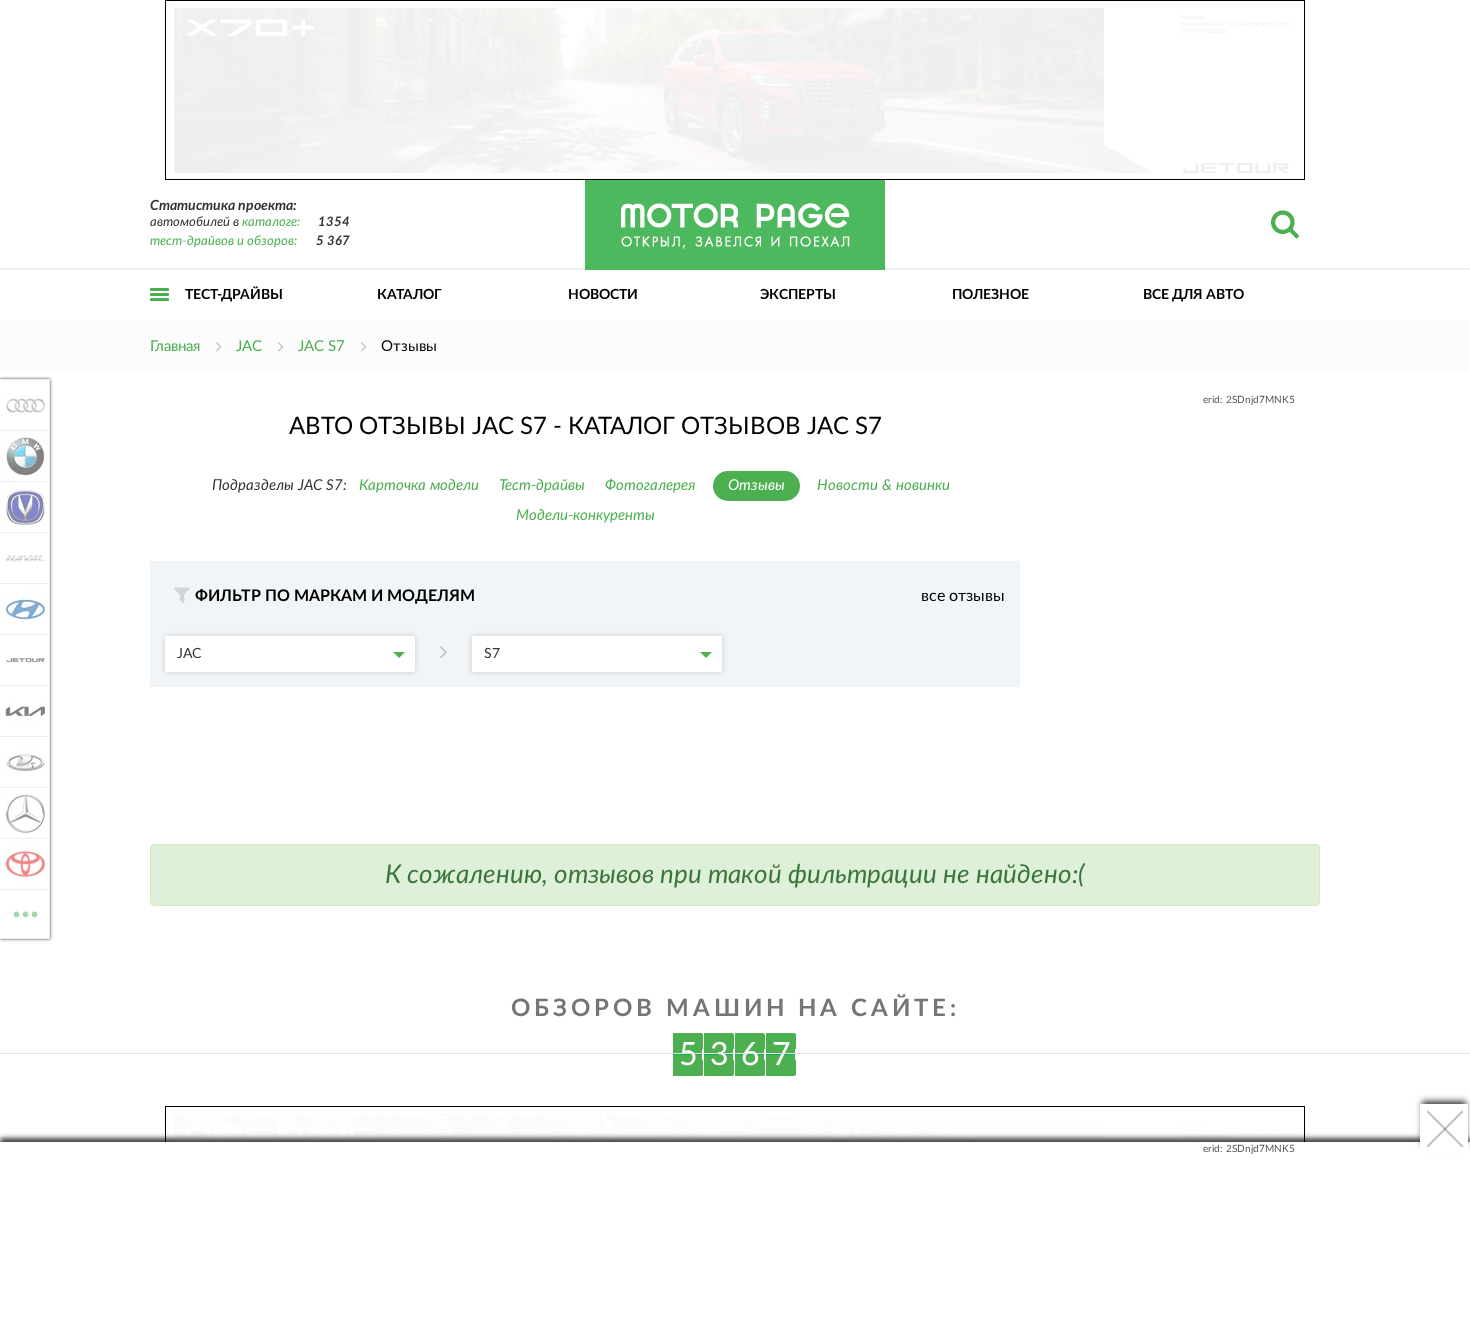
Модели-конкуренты (585, 515)
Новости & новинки (883, 485)
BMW (19, 456)
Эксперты (798, 295)
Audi (19, 405)
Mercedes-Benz (19, 813)
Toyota (19, 864)
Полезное (990, 295)
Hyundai (19, 609)
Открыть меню (160, 316)
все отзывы (963, 596)
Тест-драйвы (234, 295)
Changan (19, 507)
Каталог (409, 295)
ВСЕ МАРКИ (25, 907)
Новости (603, 295)
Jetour (19, 660)
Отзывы (756, 485)
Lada (19, 762)
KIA (19, 711)
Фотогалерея (650, 485)
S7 (492, 654)
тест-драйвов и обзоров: (223, 241)
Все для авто (1193, 295)
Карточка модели (419, 485)
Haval (19, 558)
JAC (189, 654)
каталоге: (271, 222)
